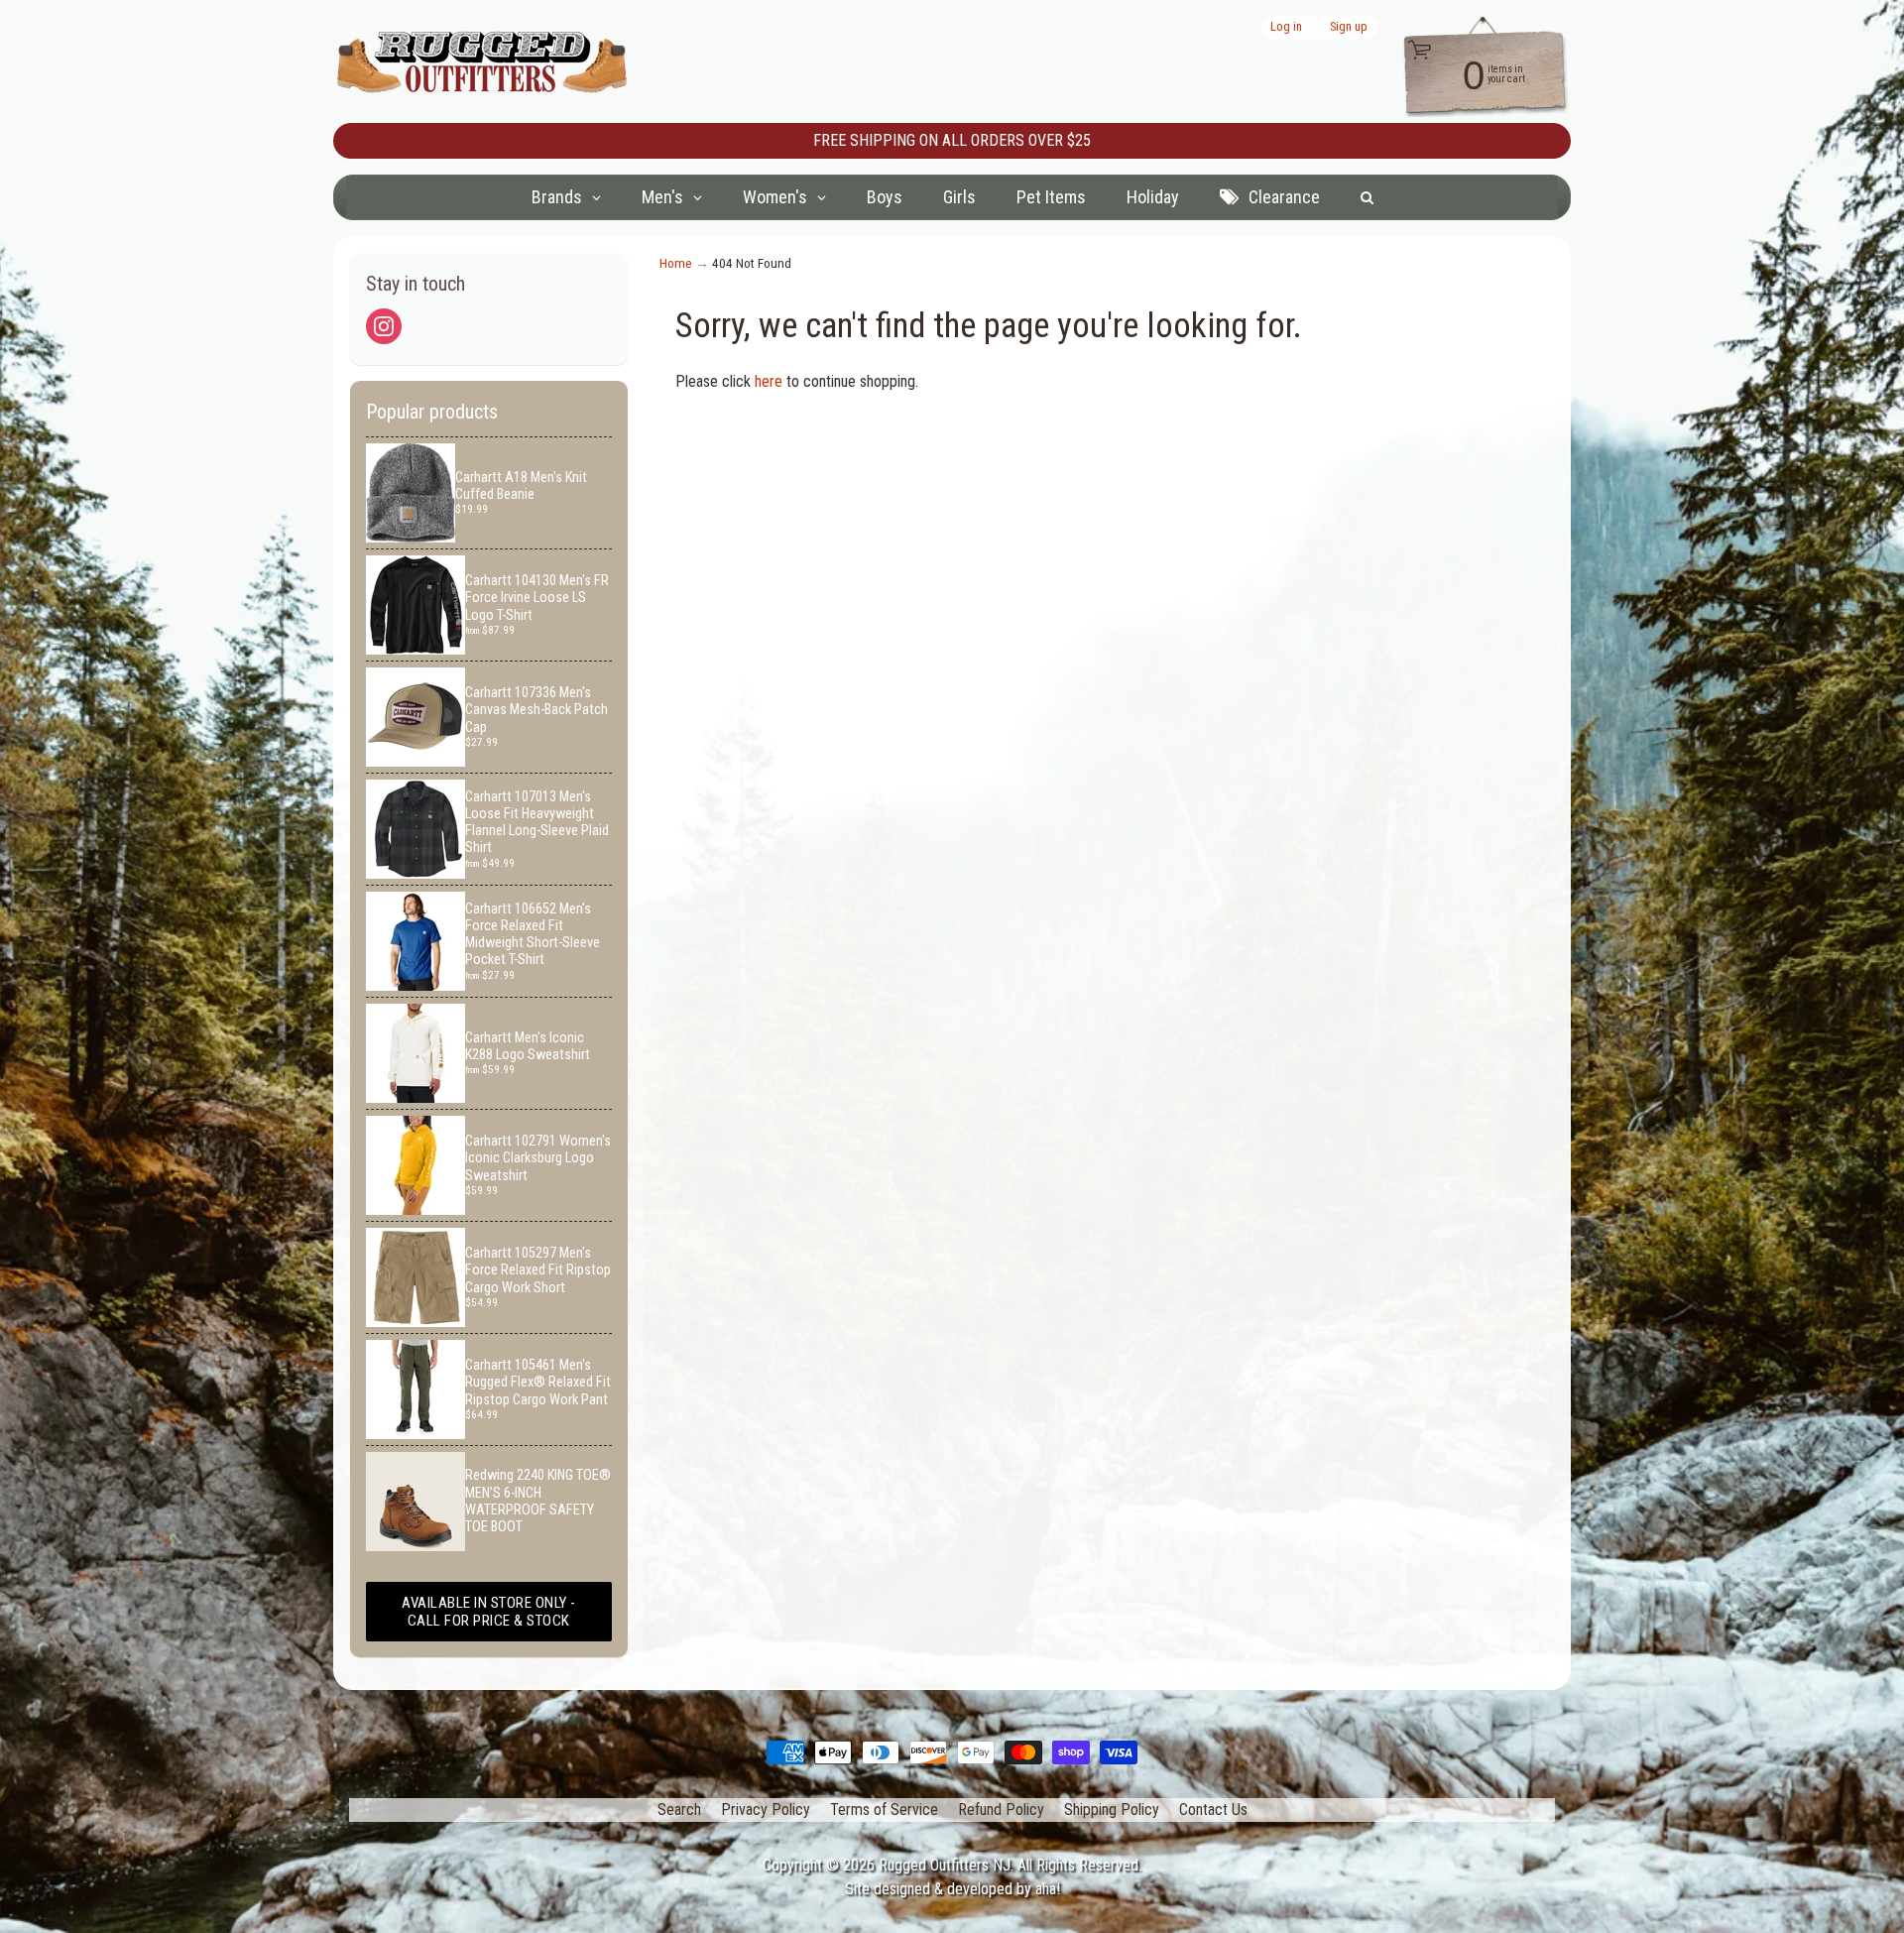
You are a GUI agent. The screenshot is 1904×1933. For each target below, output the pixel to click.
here (769, 381)
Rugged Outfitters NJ (945, 1865)
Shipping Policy (1112, 1810)
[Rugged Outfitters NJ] (482, 62)
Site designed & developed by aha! (952, 1889)
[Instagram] (384, 326)
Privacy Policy (766, 1810)
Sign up (1349, 27)
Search (679, 1810)
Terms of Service (884, 1810)
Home (676, 263)
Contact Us (1213, 1810)
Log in (1286, 27)
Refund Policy (1001, 1810)
